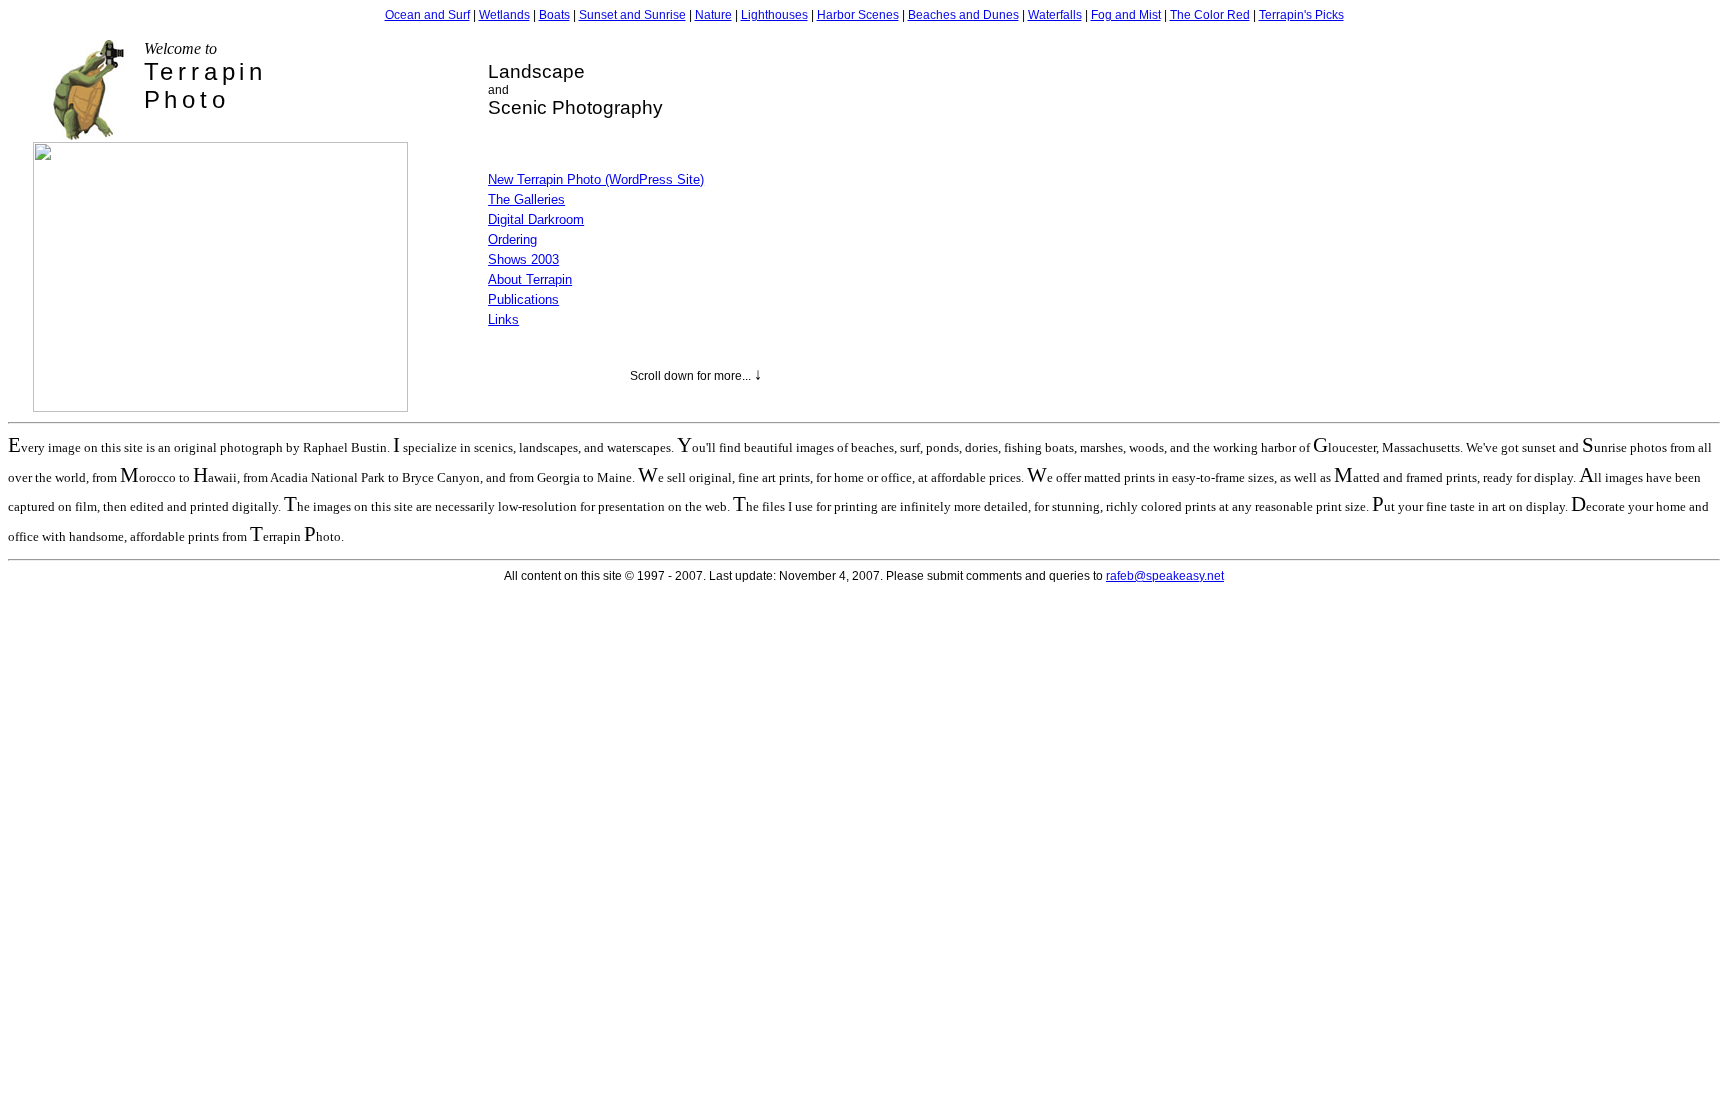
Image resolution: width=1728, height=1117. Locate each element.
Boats (554, 15)
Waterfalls (1055, 15)
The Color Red (1210, 15)
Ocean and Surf (427, 15)
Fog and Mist (1126, 15)
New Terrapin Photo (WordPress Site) (596, 179)
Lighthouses (774, 15)
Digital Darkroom (536, 219)
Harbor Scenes (858, 15)
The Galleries (526, 199)
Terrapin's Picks (1301, 15)
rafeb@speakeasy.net (1165, 576)
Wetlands (504, 15)
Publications (523, 299)
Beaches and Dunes (963, 15)
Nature (713, 15)
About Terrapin (530, 279)
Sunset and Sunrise (632, 15)
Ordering (512, 239)
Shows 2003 (523, 259)
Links (503, 319)
